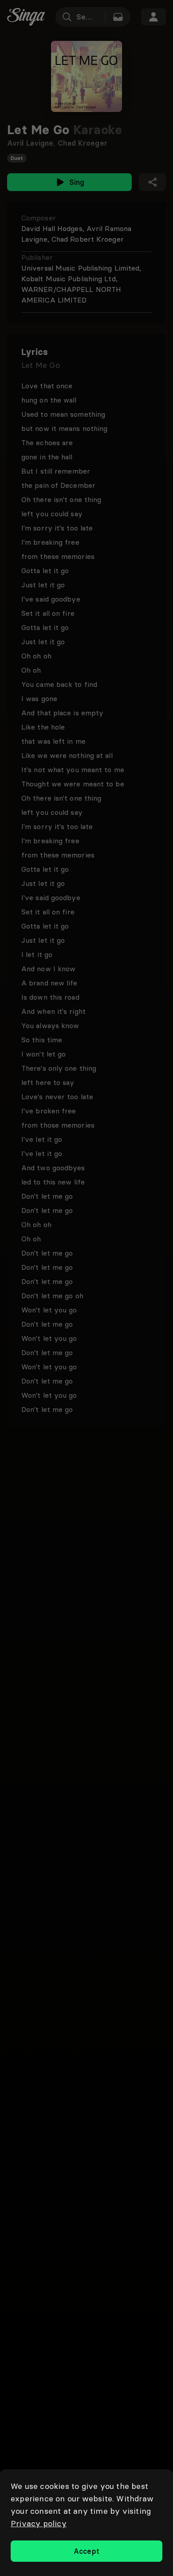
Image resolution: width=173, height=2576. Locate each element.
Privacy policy (39, 2523)
